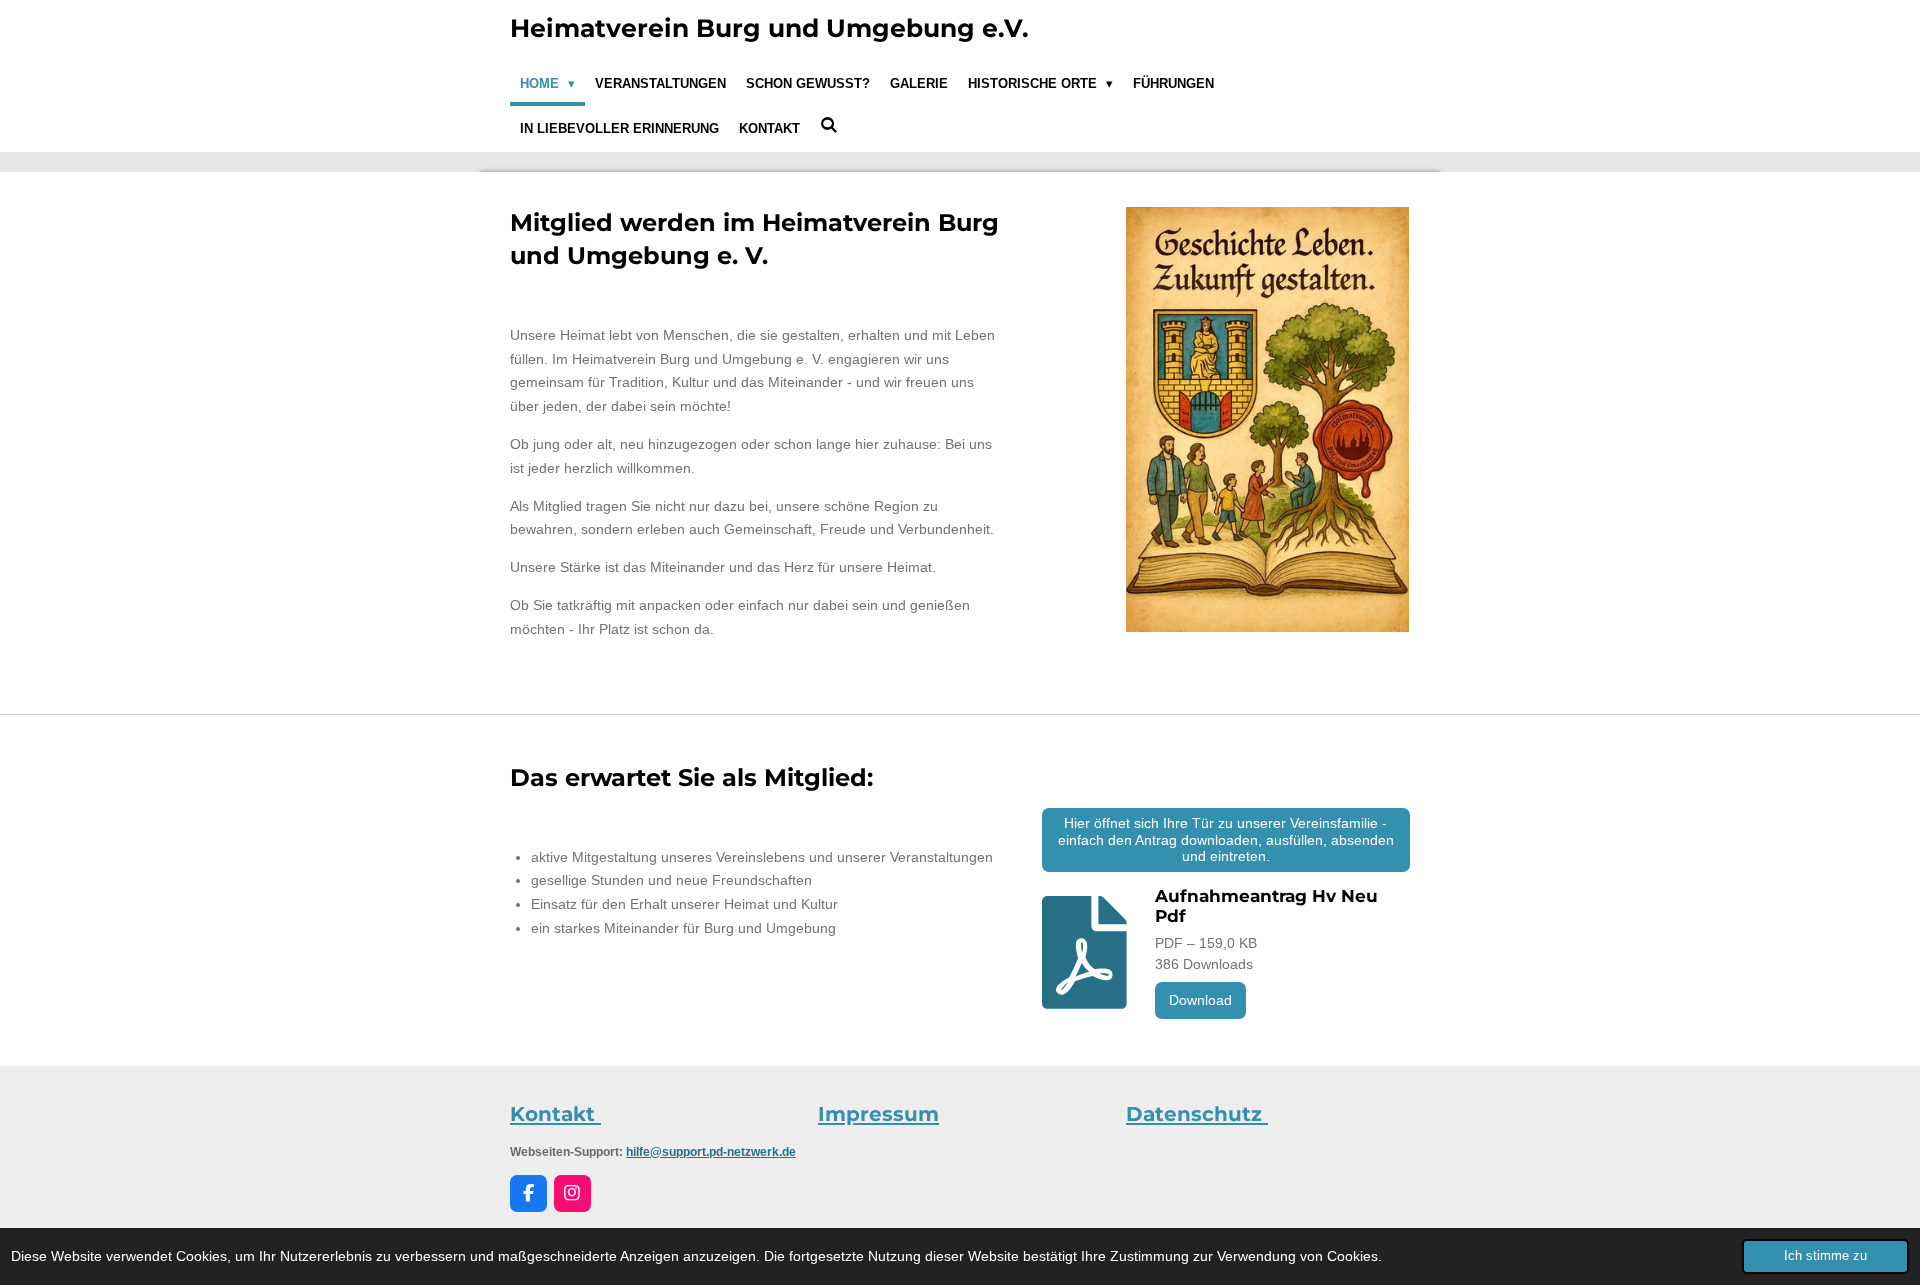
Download (1200, 1000)
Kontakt (555, 1114)
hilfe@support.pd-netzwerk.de (711, 1151)
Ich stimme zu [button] (1825, 1256)
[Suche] (829, 125)
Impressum (878, 1114)
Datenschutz (1197, 1114)
